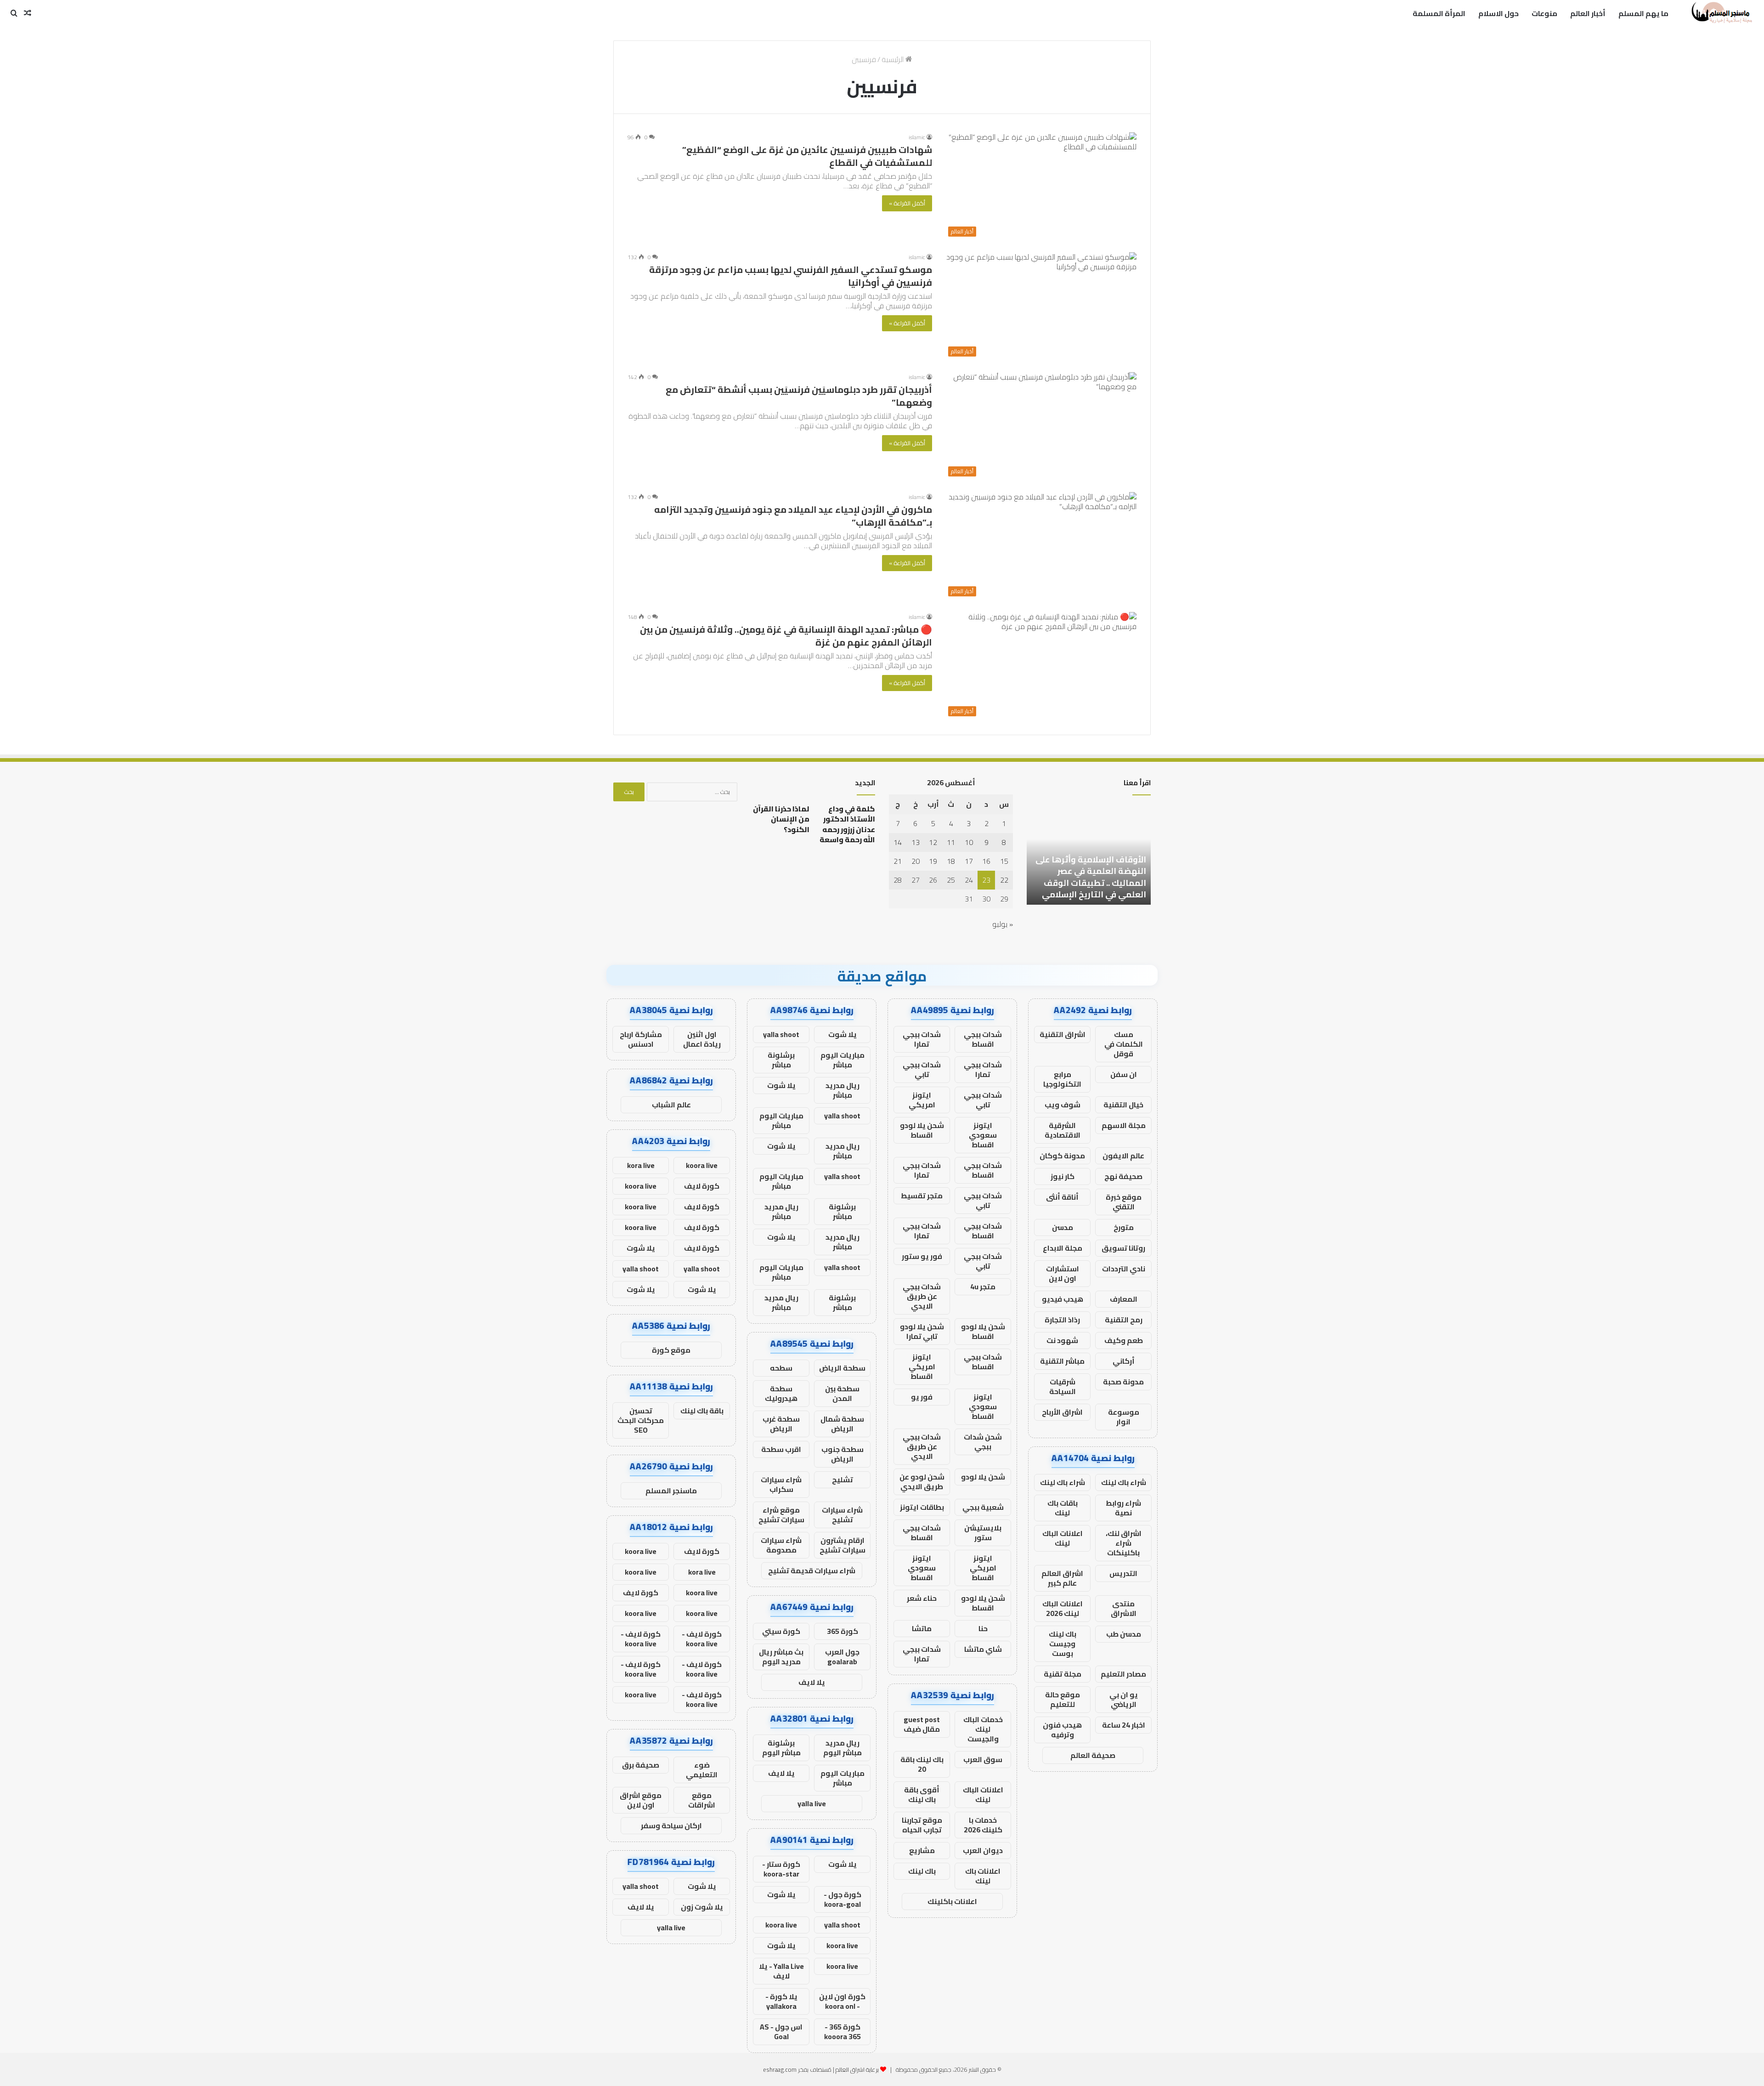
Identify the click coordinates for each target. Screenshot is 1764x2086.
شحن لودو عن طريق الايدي (922, 1482)
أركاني (1124, 1361)
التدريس (1123, 1573)
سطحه (781, 1368)
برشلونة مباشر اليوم (781, 1748)
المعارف (1124, 1299)
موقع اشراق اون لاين (641, 1800)
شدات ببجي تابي (922, 1069)
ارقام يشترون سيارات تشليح (842, 1545)
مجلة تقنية (1063, 1674)
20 (916, 861)
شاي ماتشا (983, 1649)
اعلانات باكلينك (952, 1901)
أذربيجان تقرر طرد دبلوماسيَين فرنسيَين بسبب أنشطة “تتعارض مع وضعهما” (799, 396)
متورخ (1124, 1227)
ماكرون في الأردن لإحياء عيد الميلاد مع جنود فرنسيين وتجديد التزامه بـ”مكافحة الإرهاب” (793, 516)
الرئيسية (893, 59)
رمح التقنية (1124, 1320)
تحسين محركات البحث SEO (641, 1420)
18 (951, 861)
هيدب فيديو (1063, 1299)
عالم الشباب (671, 1105)
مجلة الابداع (1063, 1248)
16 (986, 861)
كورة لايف (702, 1186)
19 (933, 861)
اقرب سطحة (781, 1449)
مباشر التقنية (1062, 1361)
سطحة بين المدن (842, 1393)
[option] (1068, 854)
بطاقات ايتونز (922, 1507)
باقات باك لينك (1063, 1508)
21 (898, 861)
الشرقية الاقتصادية (1063, 1130)
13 (916, 842)
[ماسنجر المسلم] (1721, 13)
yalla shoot (781, 1034)
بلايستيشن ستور (983, 1533)
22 (1004, 880)
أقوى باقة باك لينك (922, 1794)
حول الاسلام (1498, 13)
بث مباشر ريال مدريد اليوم (781, 1657)
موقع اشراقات (702, 1800)
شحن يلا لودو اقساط (922, 1130)
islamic (917, 137)
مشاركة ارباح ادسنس (641, 1039)
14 (898, 842)
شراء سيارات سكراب (781, 1484)
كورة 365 (842, 1631)
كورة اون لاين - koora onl (842, 2001)
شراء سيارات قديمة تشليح (812, 1570)
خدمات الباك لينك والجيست (983, 1729)
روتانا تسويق (1123, 1248)
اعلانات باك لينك (983, 1876)
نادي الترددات (1124, 1269)
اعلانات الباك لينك (1063, 1538)
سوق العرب (983, 1759)
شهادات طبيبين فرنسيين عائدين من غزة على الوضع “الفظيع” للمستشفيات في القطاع (807, 156)
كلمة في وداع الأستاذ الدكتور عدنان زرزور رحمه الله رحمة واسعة (847, 824)
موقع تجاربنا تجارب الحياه (922, 1825)
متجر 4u (983, 1287)
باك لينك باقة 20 (922, 1764)
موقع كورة (671, 1350)
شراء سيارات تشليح (842, 1515)
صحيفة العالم (1093, 1755)
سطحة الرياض (842, 1368)
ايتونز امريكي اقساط (922, 1366)
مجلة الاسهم (1124, 1125)
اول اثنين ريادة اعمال (702, 1039)
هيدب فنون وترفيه (1062, 1730)
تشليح (842, 1479)
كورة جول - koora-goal (842, 1899)
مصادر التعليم (1123, 1674)
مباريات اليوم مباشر (842, 1060)
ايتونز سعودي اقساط (983, 1135)
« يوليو (1003, 924)
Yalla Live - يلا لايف (781, 1971)
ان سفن (1124, 1074)
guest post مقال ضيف (922, 1724)
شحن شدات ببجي (983, 1442)
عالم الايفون (1123, 1156)
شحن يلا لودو (983, 1477)
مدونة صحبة (1123, 1382)
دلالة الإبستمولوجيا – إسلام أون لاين (1073, 889)
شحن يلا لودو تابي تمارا (922, 1331)
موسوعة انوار (1124, 1417)
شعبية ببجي (983, 1507)
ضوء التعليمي (702, 1770)
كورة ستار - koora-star (781, 1869)
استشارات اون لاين (1063, 1273)
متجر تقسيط (922, 1196)
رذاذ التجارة (1062, 1320)
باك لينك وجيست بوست (1063, 1644)
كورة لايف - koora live (702, 1639)
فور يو (922, 1397)
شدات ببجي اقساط (983, 1039)
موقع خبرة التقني (1124, 1202)
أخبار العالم (1588, 13)
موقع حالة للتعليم (1063, 1699)
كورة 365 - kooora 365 (842, 2032)
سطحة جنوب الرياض (842, 1454)
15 (1004, 861)
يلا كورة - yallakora (781, 2001)
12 (933, 842)
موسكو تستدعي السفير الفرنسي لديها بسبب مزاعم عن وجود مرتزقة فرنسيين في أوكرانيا (791, 276)
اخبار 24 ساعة (1124, 1725)
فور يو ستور (922, 1256)
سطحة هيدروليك (781, 1393)
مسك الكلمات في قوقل (1124, 1044)
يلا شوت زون (702, 1907)
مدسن (1063, 1227)
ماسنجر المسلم (671, 1491)
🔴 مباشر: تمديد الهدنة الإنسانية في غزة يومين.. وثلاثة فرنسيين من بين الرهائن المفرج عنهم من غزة (786, 636)
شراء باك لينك (1124, 1482)
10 (969, 842)
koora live (781, 1925)
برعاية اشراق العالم (857, 2069)
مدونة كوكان (1062, 1156)
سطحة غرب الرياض (781, 1424)
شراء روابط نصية (1123, 1508)
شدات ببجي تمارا (922, 1039)
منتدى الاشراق (1124, 1608)
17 (969, 861)
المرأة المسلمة (1439, 13)
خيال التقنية (1123, 1105)
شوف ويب (1063, 1105)
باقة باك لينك (702, 1411)
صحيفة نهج (1123, 1176)
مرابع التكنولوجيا (1062, 1079)
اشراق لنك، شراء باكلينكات (1124, 1543)
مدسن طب (1124, 1634)
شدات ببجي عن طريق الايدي (922, 1296)
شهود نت (1062, 1340)
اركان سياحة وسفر (671, 1825)
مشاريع (922, 1850)
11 (951, 842)
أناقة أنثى (1062, 1197)
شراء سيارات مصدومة (781, 1545)
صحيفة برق (641, 1765)
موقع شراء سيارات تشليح (781, 1515)
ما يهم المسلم (1643, 13)
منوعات (1544, 13)
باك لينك (922, 1871)
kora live (641, 1165)
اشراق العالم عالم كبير (1062, 1578)
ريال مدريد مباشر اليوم (842, 1748)
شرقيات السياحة (1063, 1386)
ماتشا (922, 1628)
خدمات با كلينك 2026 (983, 1825)
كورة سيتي (781, 1631)
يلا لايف (812, 1682)
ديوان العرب (983, 1850)
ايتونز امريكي (922, 1100)
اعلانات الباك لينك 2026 (1063, 1608)
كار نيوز (1063, 1176)
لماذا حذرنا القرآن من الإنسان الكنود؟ (781, 819)
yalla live (812, 1803)
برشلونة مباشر (781, 1060)
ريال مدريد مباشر (842, 1090)
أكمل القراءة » (907, 203)
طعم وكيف (1124, 1340)
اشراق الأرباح (1062, 1412)
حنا (983, 1628)
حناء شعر (922, 1598)
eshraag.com (780, 2069)
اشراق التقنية (1063, 1034)
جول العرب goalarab (842, 1657)
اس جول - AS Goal (781, 2032)
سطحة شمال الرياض (842, 1424)
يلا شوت (842, 1034)
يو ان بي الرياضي (1124, 1699)
